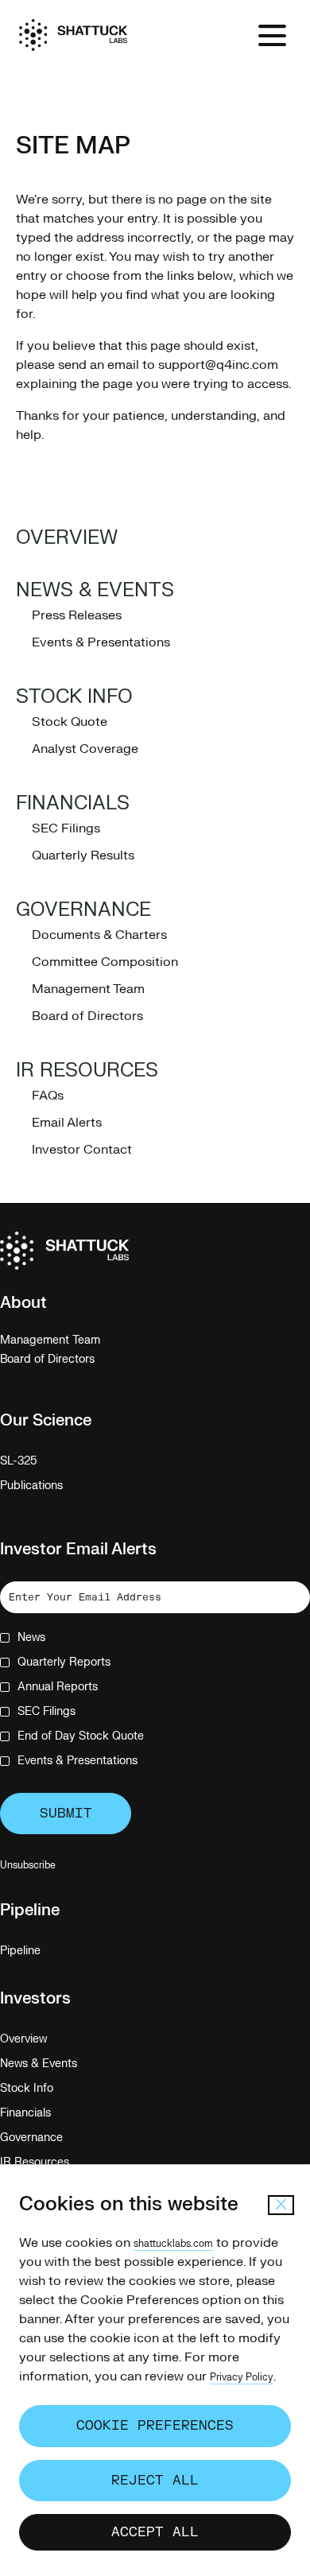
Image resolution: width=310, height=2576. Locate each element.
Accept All (155, 2532)
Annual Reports (58, 1687)
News (31, 1637)
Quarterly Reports (64, 1662)
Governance (83, 910)
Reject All (155, 2481)
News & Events (95, 590)
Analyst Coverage (85, 749)
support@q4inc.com (218, 365)
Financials (73, 803)
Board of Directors (87, 1016)
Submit (66, 1814)
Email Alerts (67, 1123)
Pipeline (39, 1951)
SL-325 (37, 1461)
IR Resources (87, 1071)
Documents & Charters (99, 935)
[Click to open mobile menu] (272, 35)
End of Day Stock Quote (81, 1736)
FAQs (48, 1096)
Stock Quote (70, 722)
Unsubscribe (28, 1865)
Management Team (88, 989)
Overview (67, 538)
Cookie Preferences (155, 2426)
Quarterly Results (83, 855)
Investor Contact (82, 1150)
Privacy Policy (242, 2377)
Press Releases (77, 615)
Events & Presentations (101, 642)
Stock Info (74, 697)
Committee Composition (105, 962)
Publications (50, 1486)
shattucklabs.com (173, 2244)
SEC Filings (66, 828)
